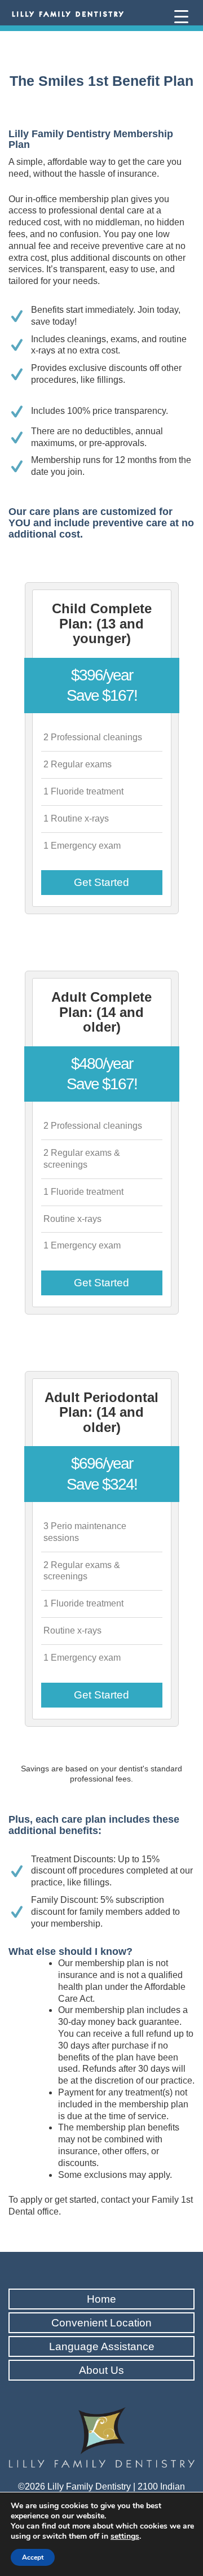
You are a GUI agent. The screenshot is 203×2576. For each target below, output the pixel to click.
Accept (33, 2557)
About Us (101, 2370)
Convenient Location (101, 2323)
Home (101, 2299)
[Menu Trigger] (181, 16)
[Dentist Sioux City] (68, 14)
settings (125, 2536)
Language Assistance (102, 2346)
